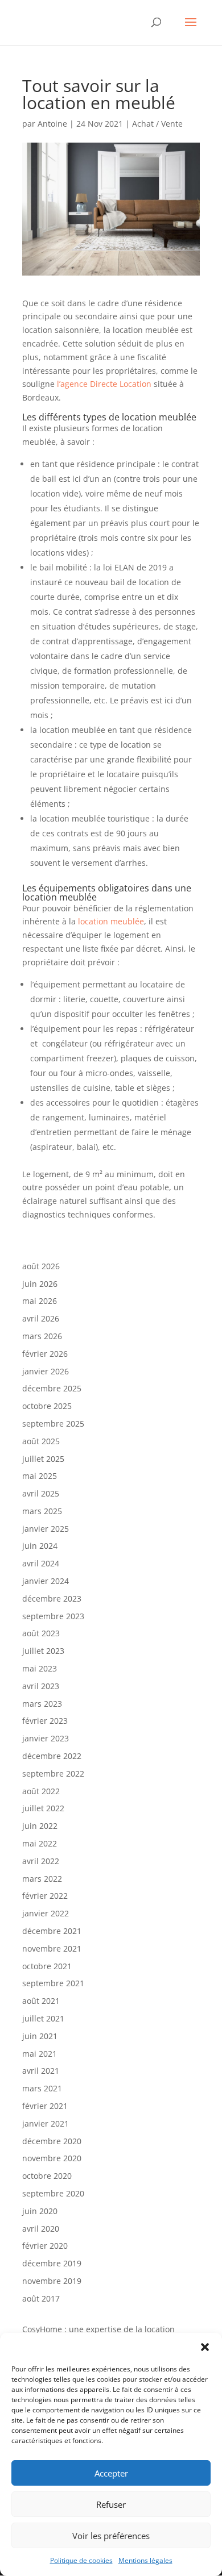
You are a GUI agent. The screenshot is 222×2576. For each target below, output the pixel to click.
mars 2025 (42, 1511)
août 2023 (41, 1633)
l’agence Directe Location (104, 384)
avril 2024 (41, 1563)
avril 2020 (41, 2229)
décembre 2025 (52, 1388)
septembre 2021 (53, 1983)
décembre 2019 (52, 2263)
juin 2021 (40, 2036)
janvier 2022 (46, 1913)
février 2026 (45, 1354)
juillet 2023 (43, 1651)
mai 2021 (40, 2054)
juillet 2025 (43, 1459)
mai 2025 (40, 1476)
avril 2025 (41, 1493)
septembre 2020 (53, 2193)
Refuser (111, 2504)
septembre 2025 (53, 1424)
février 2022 (45, 1896)
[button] (205, 2347)
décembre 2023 (52, 1598)
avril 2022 (41, 1861)
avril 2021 (41, 2071)
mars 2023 (42, 1704)
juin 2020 (40, 2211)
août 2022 (41, 1791)
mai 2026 (40, 1301)
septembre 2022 (53, 1773)
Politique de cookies (81, 2560)
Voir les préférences (111, 2536)
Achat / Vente (157, 124)
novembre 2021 (52, 1948)
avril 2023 (41, 1686)
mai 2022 (40, 1843)
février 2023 (45, 1721)
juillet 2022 (43, 1808)
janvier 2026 (46, 1371)
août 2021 (41, 2001)
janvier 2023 (46, 1738)
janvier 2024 (46, 1581)
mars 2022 (42, 1879)
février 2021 (45, 2106)
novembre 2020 (52, 2158)
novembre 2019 (52, 2281)
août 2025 (41, 1441)
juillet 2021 (43, 2018)
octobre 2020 (47, 2176)
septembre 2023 (53, 1616)
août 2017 (41, 2298)
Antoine (52, 124)
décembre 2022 (52, 1756)
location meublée (110, 921)
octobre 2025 (47, 1406)
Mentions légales (145, 2560)
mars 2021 (42, 2088)
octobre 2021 (47, 1966)
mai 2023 (40, 1668)
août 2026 (41, 1266)
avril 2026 (41, 1318)
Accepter (111, 2473)
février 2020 (45, 2246)
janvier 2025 (46, 1529)
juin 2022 (40, 1826)
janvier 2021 (46, 2123)
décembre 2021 (52, 1931)
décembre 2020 (52, 2141)
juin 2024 (40, 1546)
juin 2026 (40, 1284)
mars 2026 (42, 1336)
